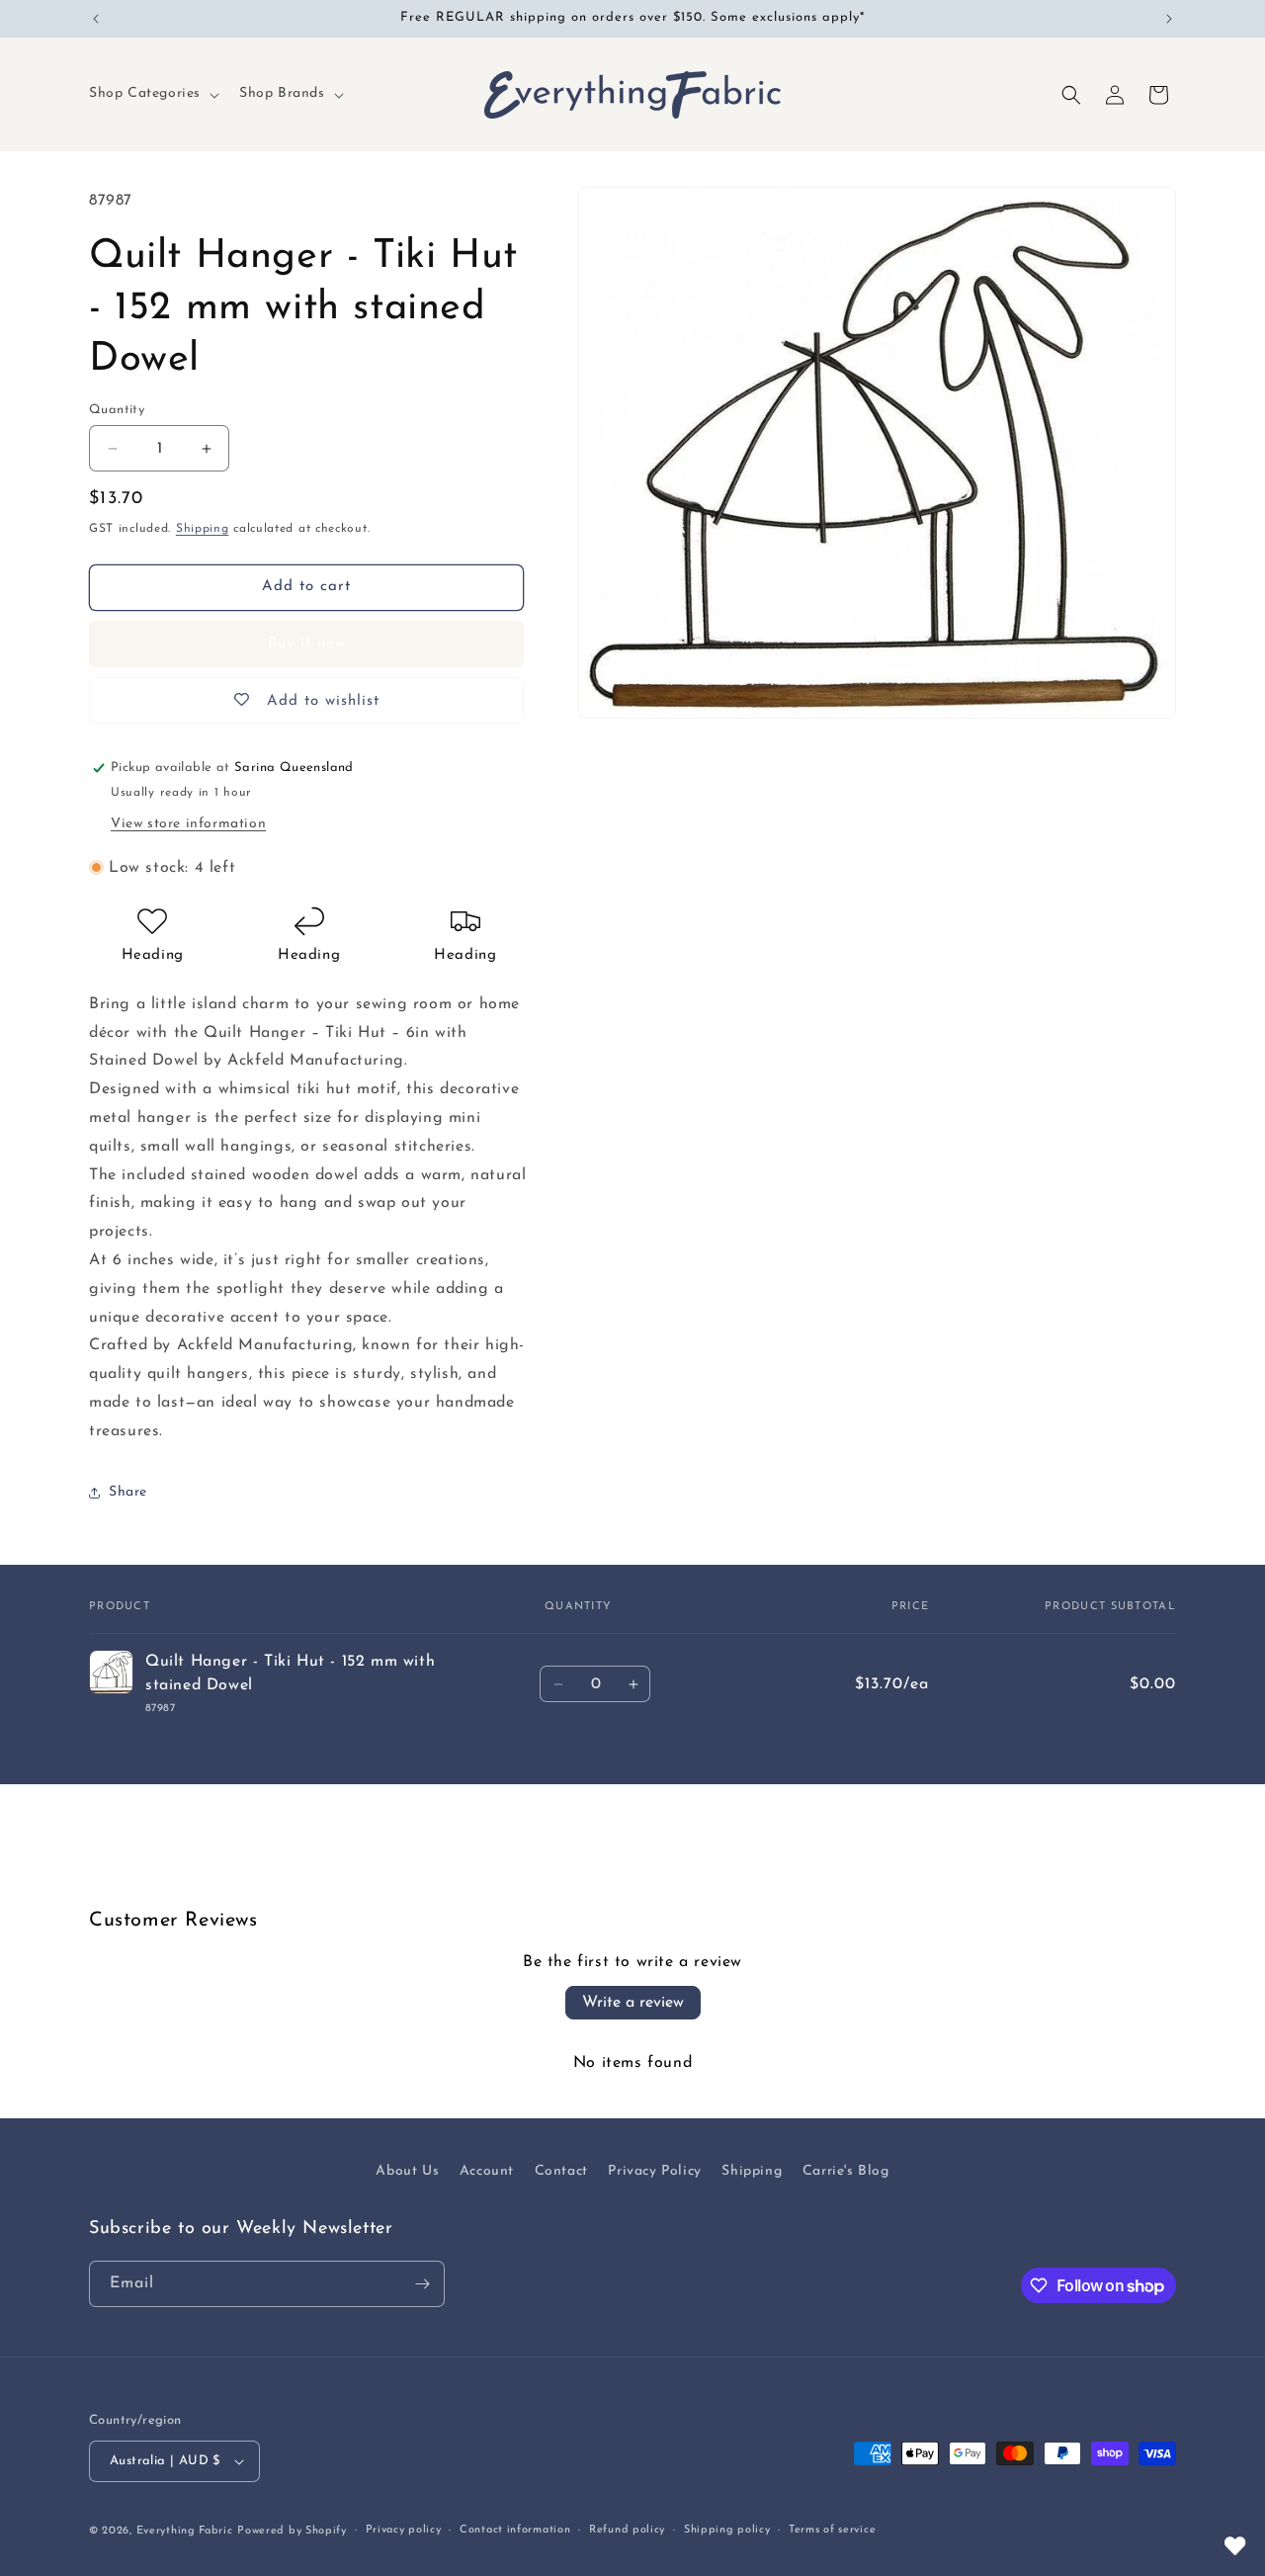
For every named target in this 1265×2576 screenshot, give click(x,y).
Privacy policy (404, 2530)
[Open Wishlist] (1235, 2546)
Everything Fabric (185, 2531)
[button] (152, 94)
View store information (188, 824)
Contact (561, 2171)
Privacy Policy (654, 2171)
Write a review (633, 2003)
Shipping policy (727, 2530)
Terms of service (832, 2530)
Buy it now (307, 644)
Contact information (515, 2530)
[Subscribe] (422, 2284)
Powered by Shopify (292, 2531)
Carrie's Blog (846, 2171)
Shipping (203, 529)
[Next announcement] (1169, 19)
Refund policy (627, 2530)
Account (487, 2171)
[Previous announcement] (96, 19)
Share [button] (128, 1492)
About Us (407, 2171)
